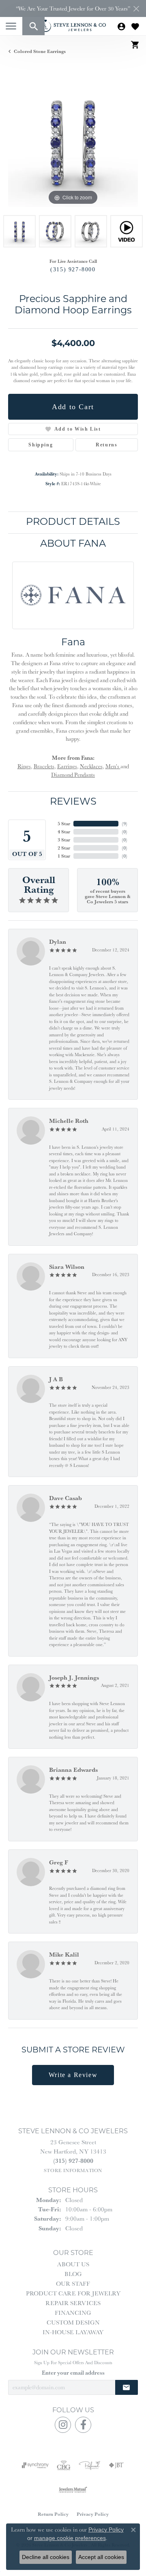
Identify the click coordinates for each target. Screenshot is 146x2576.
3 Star (64, 840)
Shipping (41, 445)
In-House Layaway (73, 2332)
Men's (113, 766)
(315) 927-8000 (73, 269)
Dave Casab (65, 1498)
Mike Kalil (64, 1954)
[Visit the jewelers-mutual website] (73, 2489)
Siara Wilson (67, 1267)
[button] (33, 26)
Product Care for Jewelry (73, 2293)
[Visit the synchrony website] (35, 2465)
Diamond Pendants (73, 775)
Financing (73, 2313)
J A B (56, 1379)
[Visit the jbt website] (116, 2465)
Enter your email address (73, 2373)
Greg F (59, 1862)
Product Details (73, 522)
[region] (73, 142)
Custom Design (73, 2322)
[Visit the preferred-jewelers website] (90, 2465)
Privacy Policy (93, 2514)
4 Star (64, 832)
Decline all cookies (46, 2557)
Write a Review (73, 2075)
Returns (106, 445)
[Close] (136, 9)
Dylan (58, 941)
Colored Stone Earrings (40, 51)
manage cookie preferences (70, 2538)
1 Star (64, 856)
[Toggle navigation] (11, 26)
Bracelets (44, 766)
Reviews (73, 802)
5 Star (64, 823)
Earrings (67, 766)
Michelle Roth (69, 1121)
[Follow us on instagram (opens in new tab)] (63, 2425)
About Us (73, 2264)
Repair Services (73, 2303)
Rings (24, 766)
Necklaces (91, 766)
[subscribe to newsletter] (127, 2387)
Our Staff (73, 2283)
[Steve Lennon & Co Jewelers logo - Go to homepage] (73, 26)
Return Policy (53, 2514)
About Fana (73, 544)
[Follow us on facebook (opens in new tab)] (83, 2425)
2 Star (64, 848)
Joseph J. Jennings (74, 1677)
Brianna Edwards (73, 1770)
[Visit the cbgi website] (64, 2465)
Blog (73, 2274)
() (125, 823)
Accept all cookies (101, 2557)
